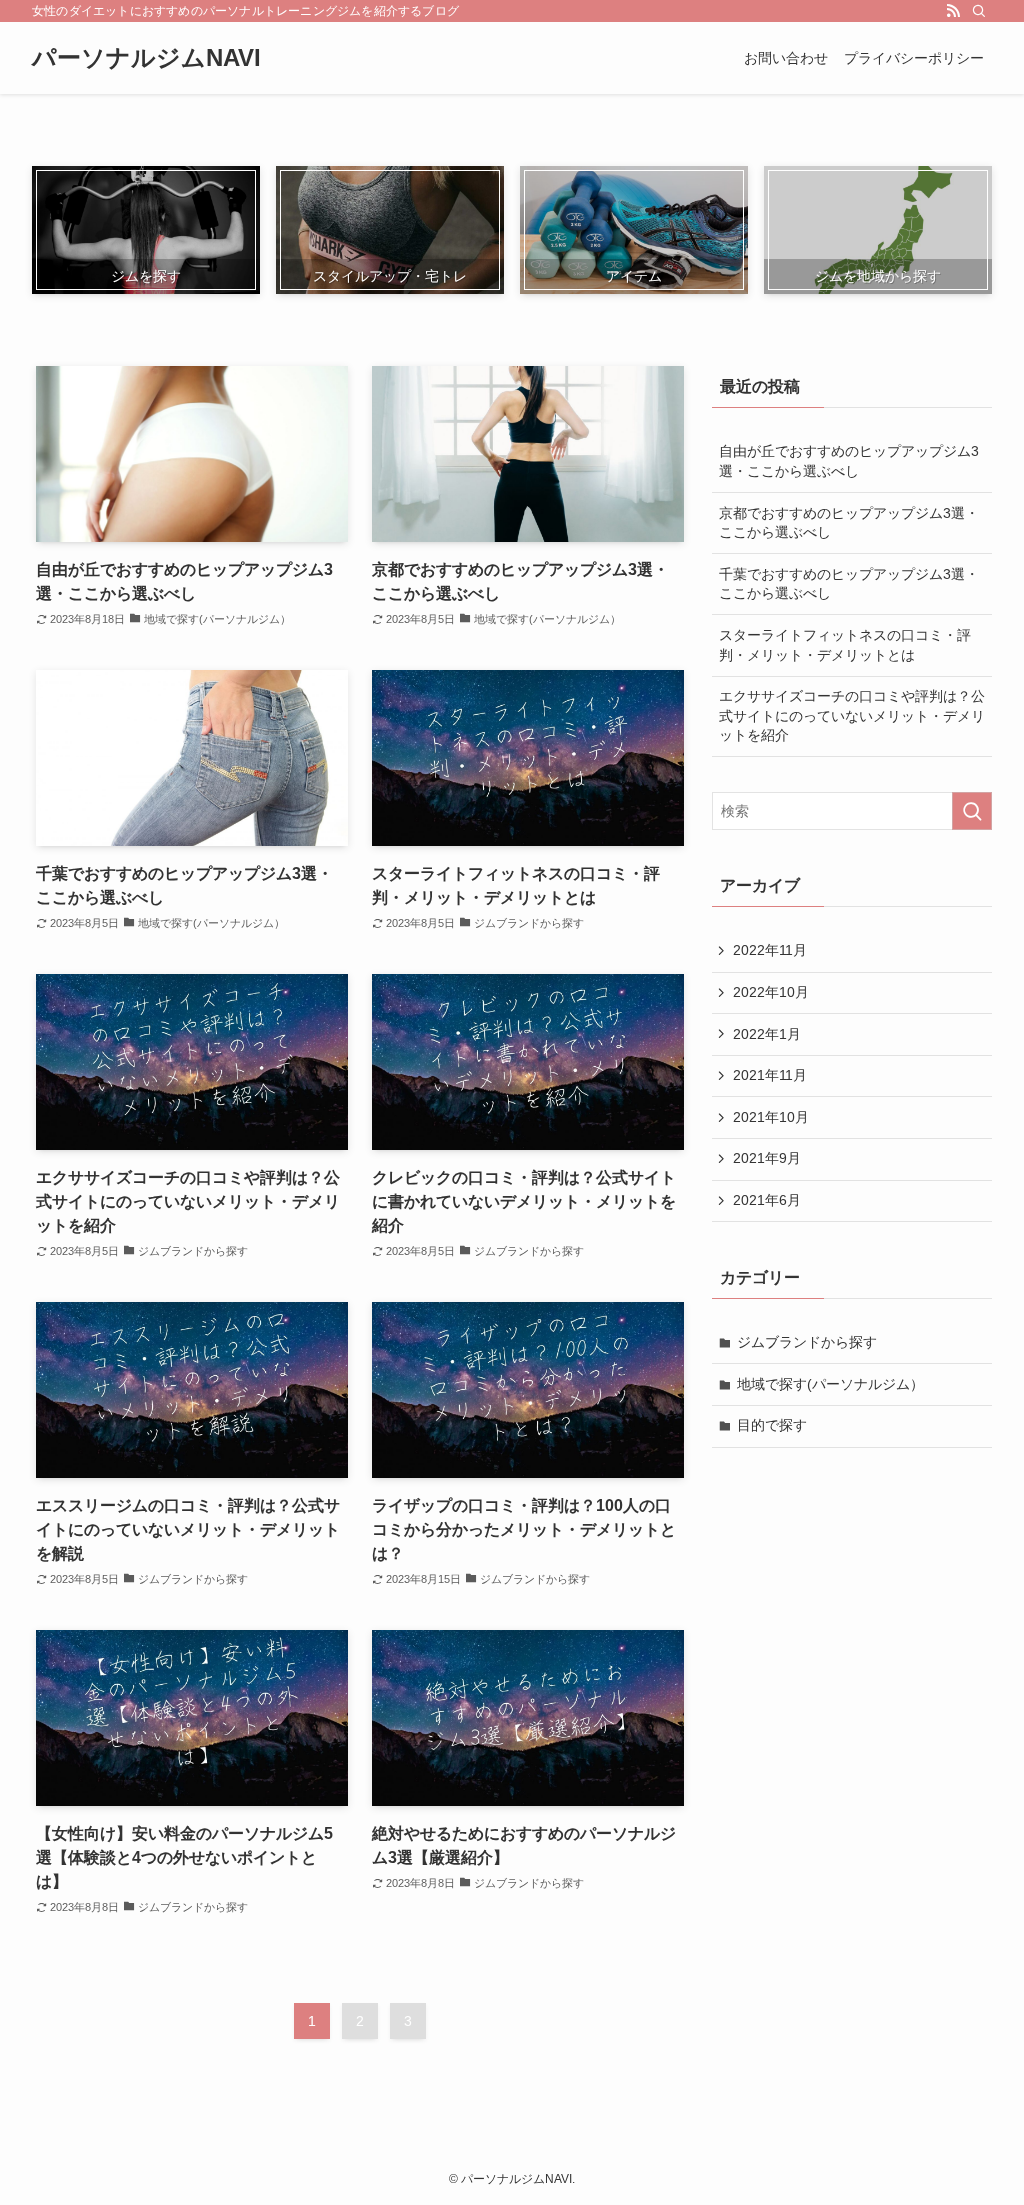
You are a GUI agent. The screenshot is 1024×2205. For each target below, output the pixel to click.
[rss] (953, 11)
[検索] (979, 11)
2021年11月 (770, 1075)
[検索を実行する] (972, 811)
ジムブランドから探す (807, 1342)
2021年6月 (767, 1200)
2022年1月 (767, 1034)
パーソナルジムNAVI (146, 58)
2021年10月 (771, 1117)
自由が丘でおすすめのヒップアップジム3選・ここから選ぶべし (849, 461)
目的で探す (772, 1425)
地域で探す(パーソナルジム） (830, 1384)
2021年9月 (767, 1158)
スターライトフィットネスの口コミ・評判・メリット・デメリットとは (845, 645)
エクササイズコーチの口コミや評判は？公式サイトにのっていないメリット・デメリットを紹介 (852, 715)
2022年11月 (770, 950)
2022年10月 (771, 992)
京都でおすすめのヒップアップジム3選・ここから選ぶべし (849, 523)
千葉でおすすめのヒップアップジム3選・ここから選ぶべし (849, 584)
